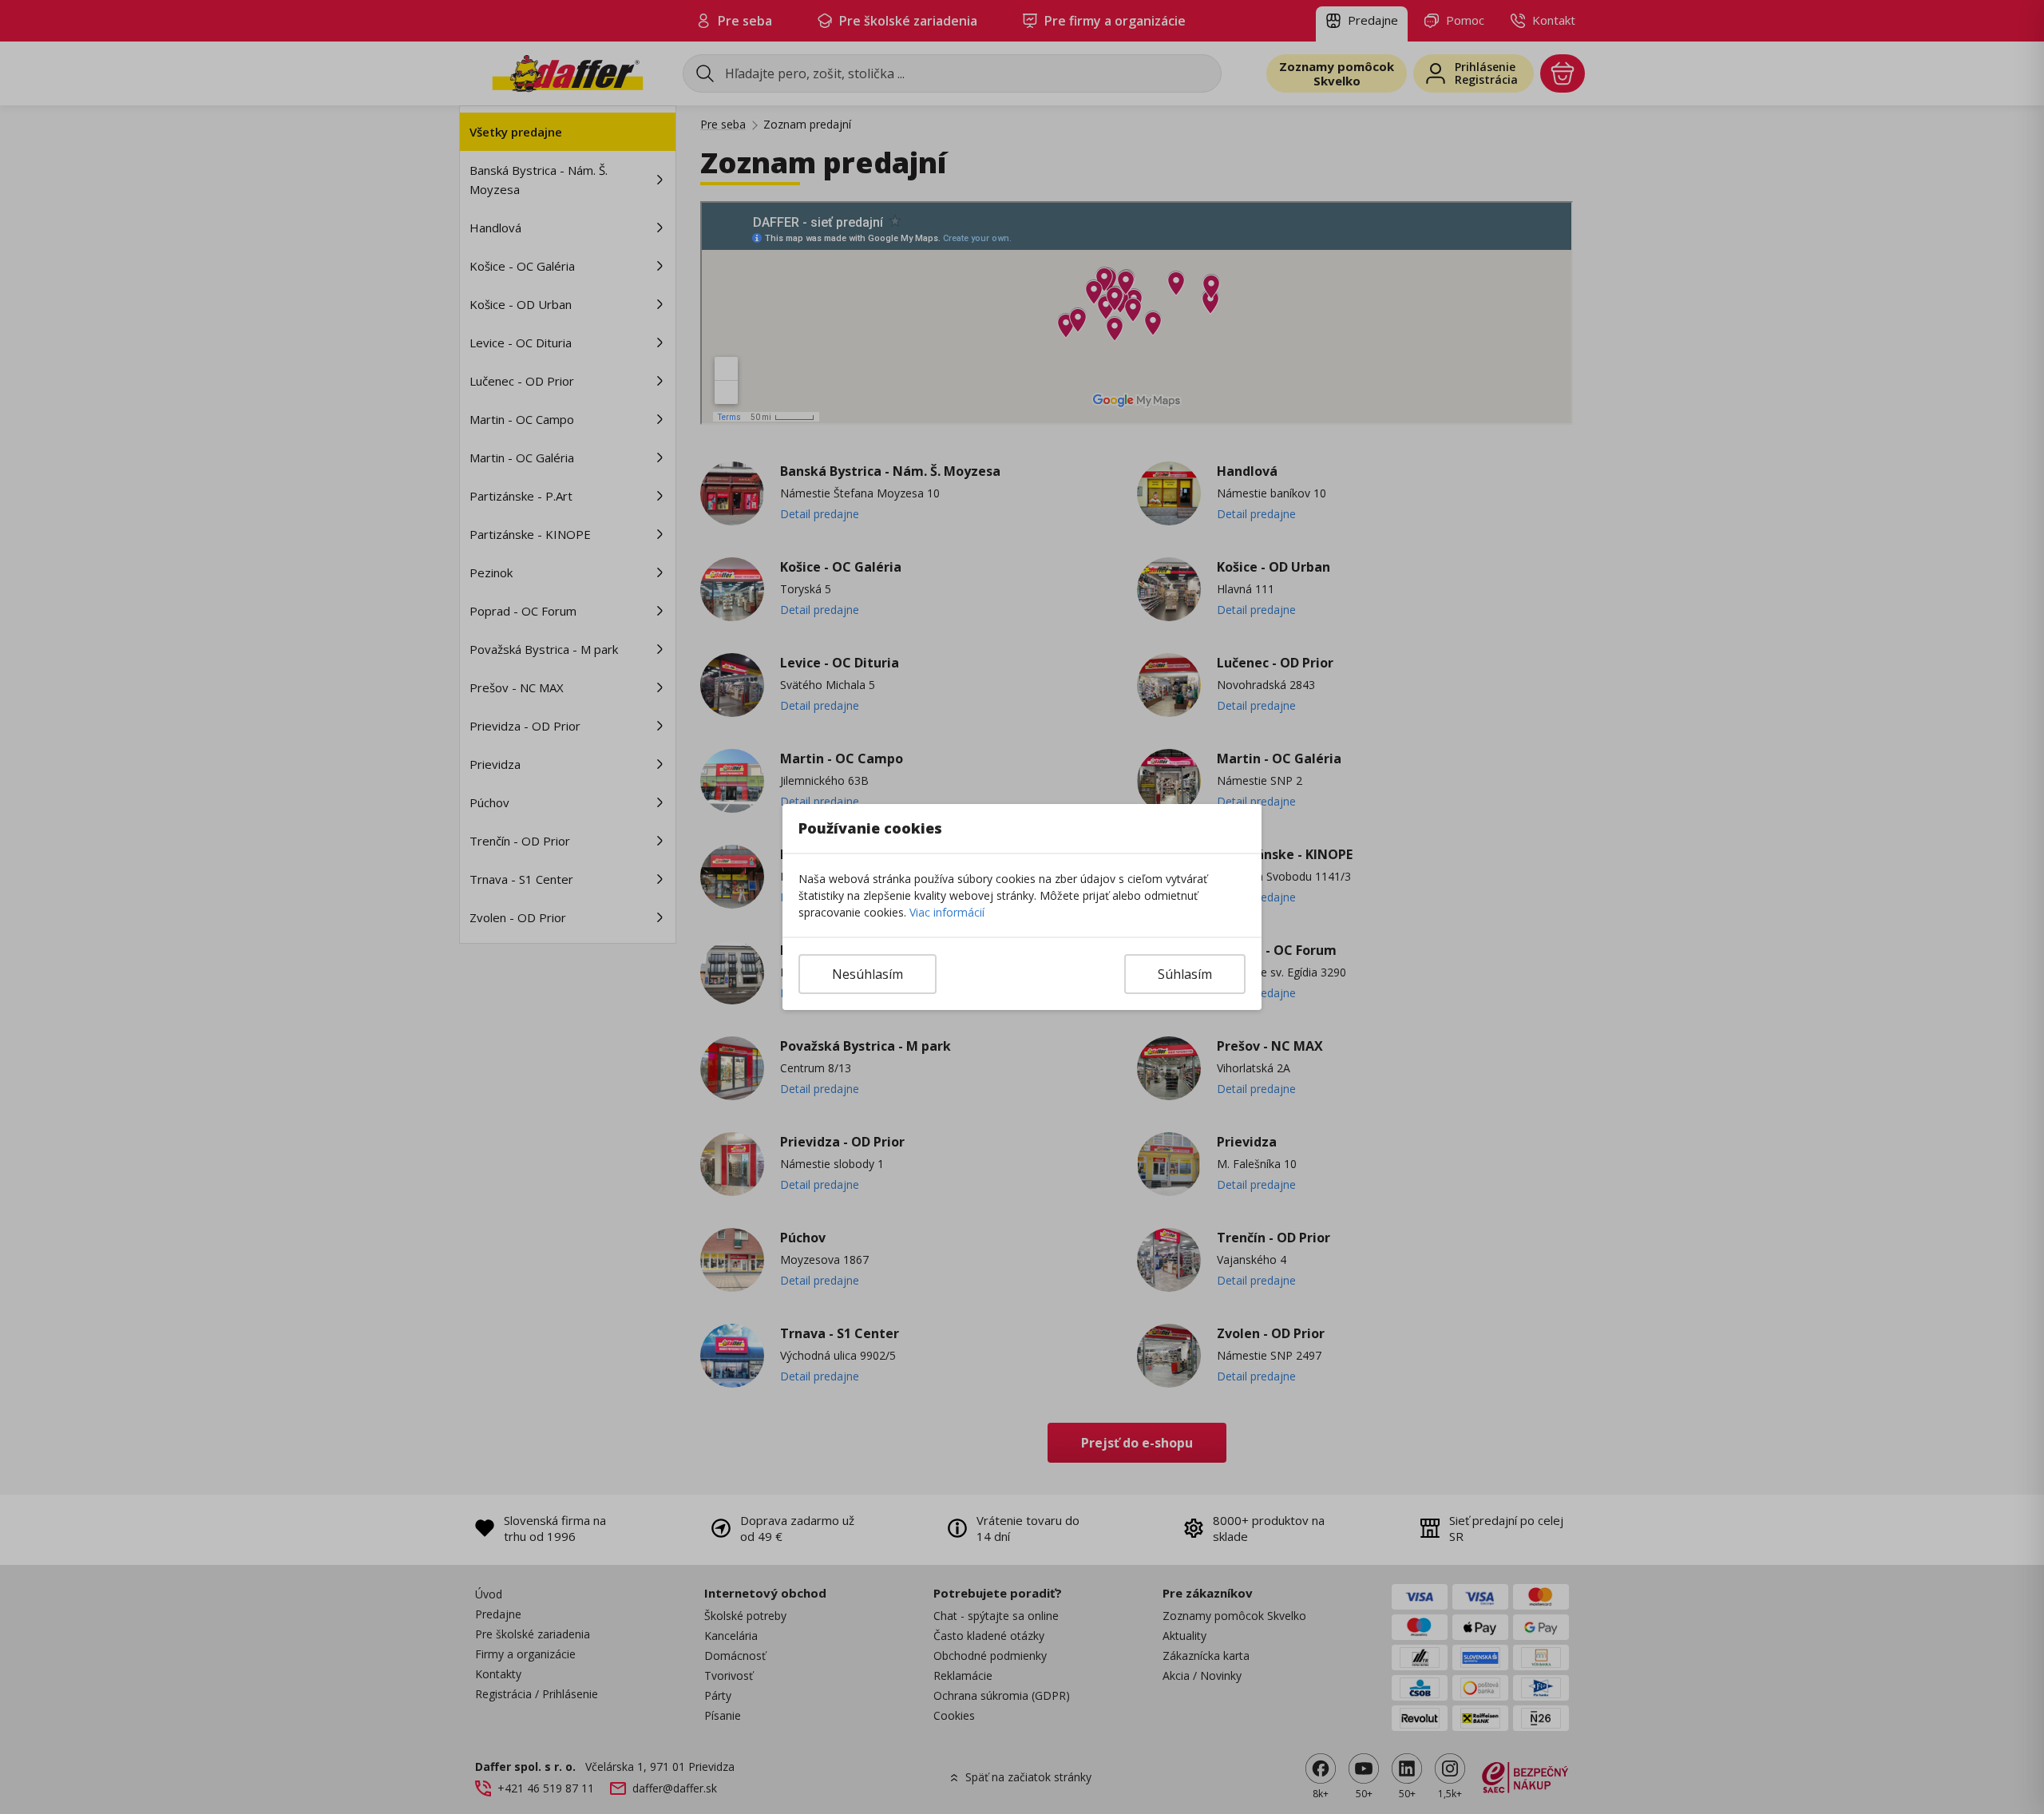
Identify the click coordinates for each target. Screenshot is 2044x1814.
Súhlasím (1185, 974)
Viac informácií (947, 912)
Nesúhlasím (868, 974)
